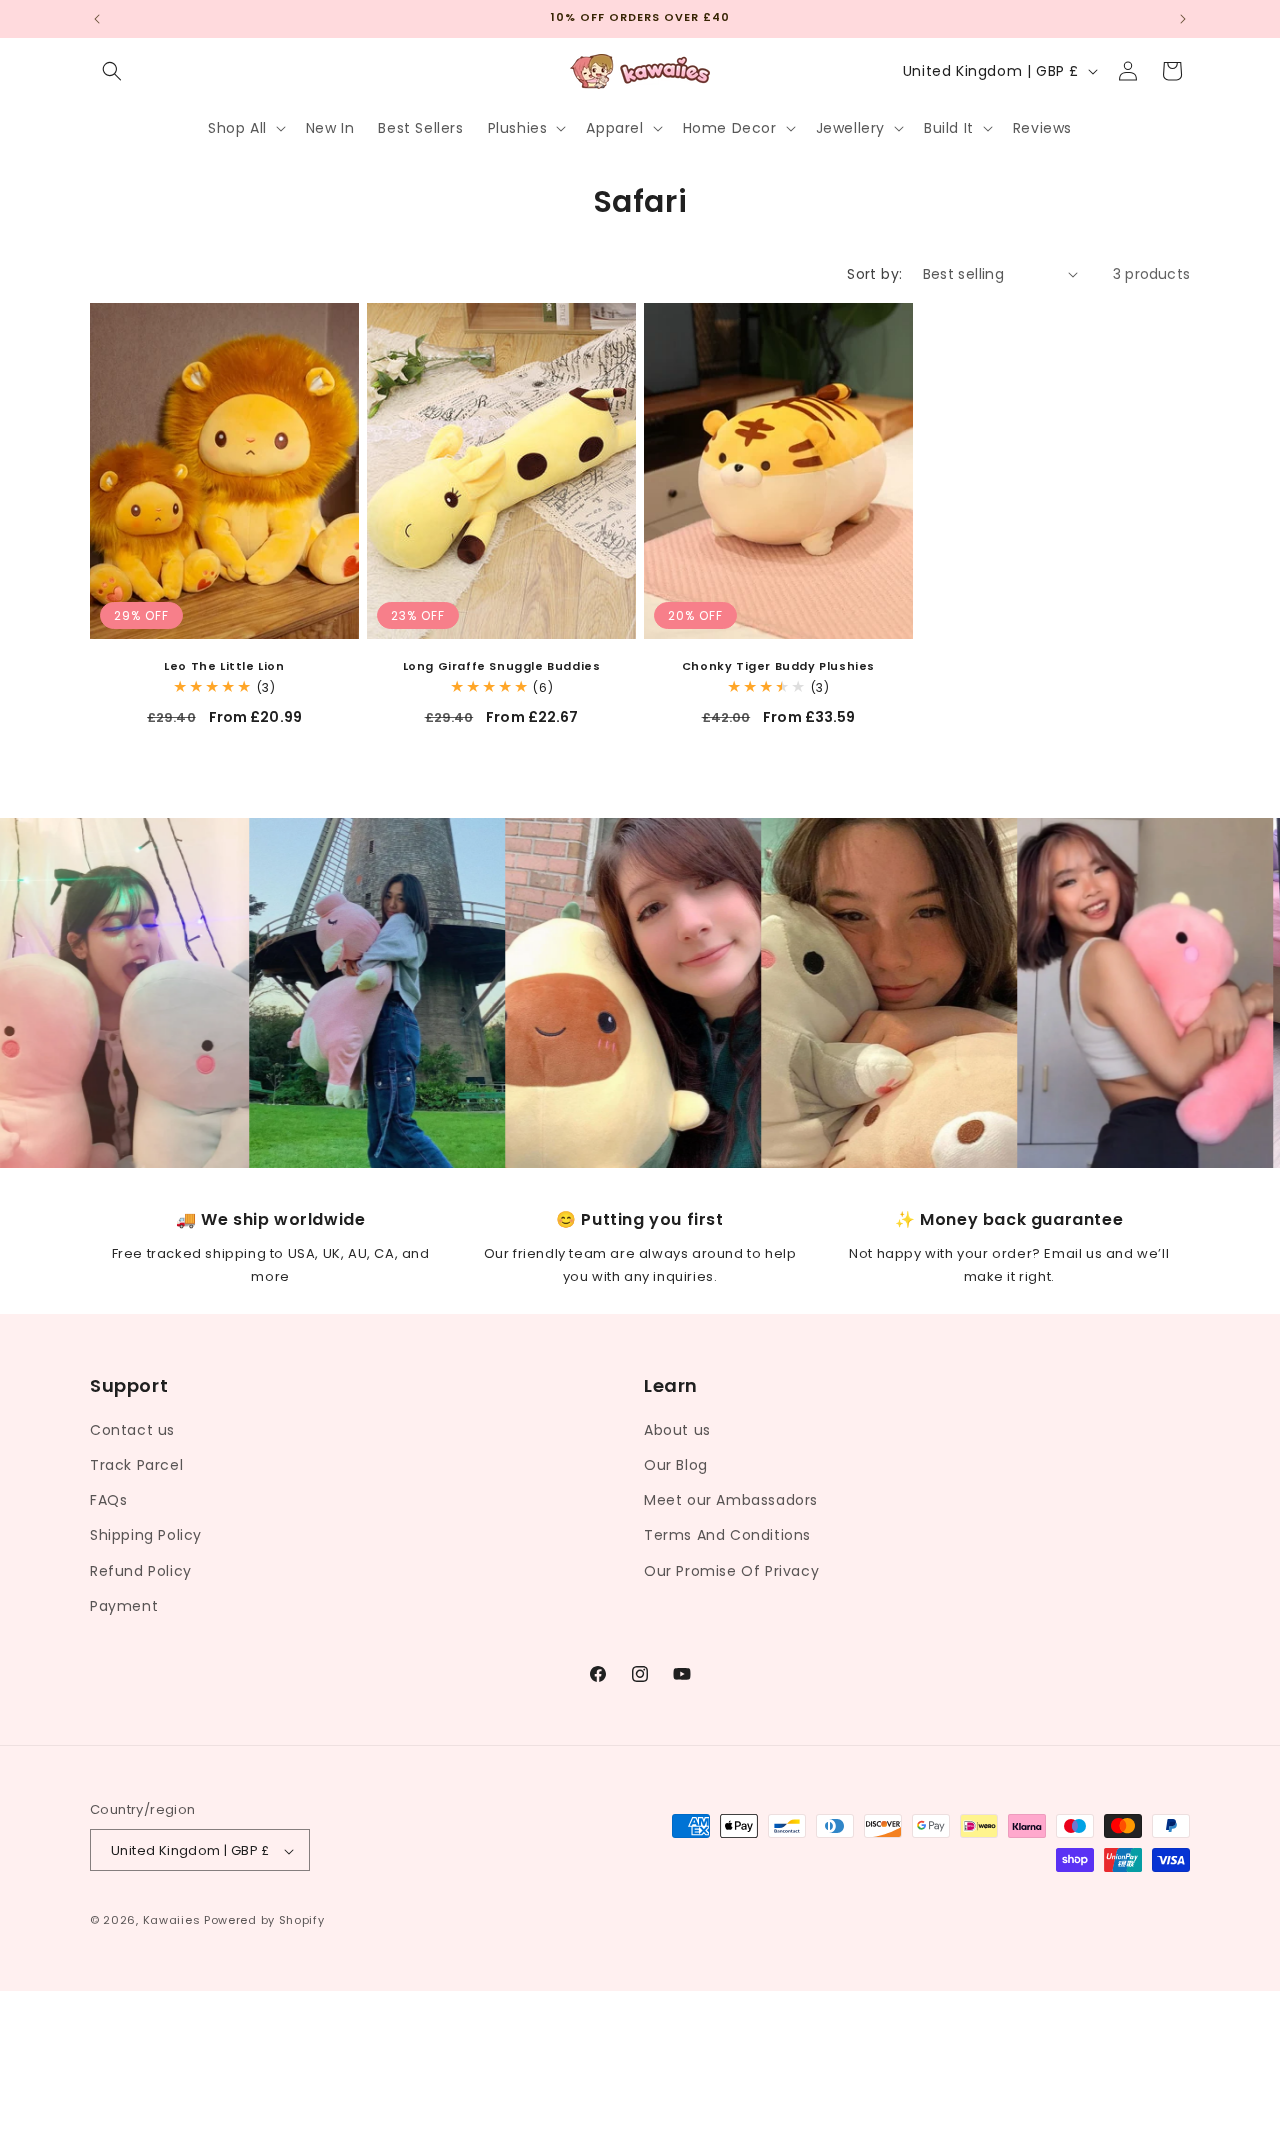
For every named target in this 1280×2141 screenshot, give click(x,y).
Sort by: (874, 274)
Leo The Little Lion (224, 666)
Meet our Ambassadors (731, 1499)
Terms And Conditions (727, 1535)
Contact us (132, 1429)
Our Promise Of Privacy (731, 1570)
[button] (112, 71)
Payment (124, 1605)
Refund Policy (141, 1570)
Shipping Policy (146, 1535)
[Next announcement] (1183, 19)
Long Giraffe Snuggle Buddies (502, 666)
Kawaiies (172, 1921)
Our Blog (676, 1464)
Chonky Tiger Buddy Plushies (778, 666)
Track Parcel (136, 1464)
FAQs (108, 1499)
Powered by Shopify (264, 1921)
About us (677, 1429)
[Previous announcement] (97, 19)
